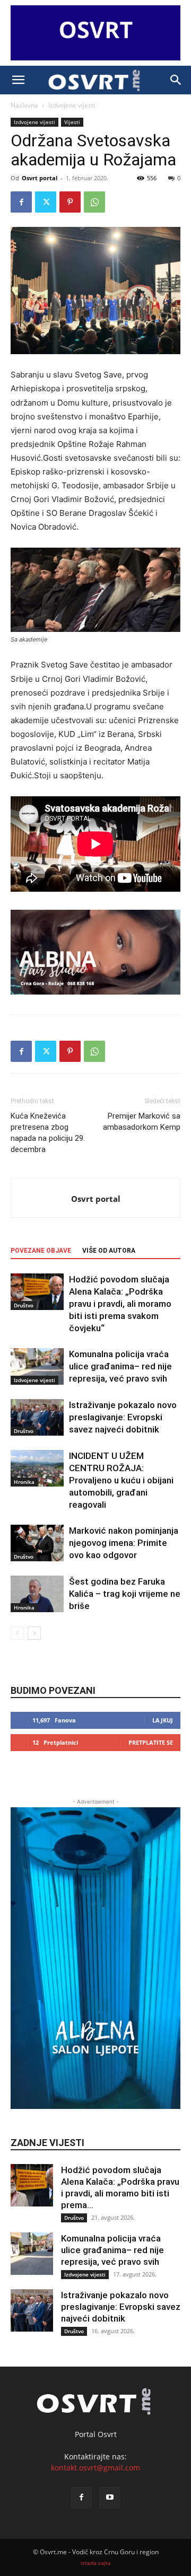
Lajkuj (163, 1720)
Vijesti (72, 122)
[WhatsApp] (94, 202)
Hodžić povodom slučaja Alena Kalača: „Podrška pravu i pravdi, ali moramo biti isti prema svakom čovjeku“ (120, 1304)
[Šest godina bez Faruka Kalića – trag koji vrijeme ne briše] (37, 1594)
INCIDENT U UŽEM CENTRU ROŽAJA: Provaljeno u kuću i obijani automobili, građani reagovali (121, 1480)
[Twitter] (46, 202)
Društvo (24, 1305)
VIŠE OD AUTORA (109, 1251)
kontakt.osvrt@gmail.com (95, 2468)
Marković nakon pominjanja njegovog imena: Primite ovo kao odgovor (124, 1543)
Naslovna (24, 105)
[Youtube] (110, 2498)
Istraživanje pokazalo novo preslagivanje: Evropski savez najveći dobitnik (123, 1417)
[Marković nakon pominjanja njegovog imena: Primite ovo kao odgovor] (37, 1543)
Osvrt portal (40, 178)
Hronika (24, 1482)
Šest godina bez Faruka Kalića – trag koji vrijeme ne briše (125, 1594)
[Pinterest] (70, 202)
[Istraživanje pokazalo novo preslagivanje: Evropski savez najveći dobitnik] (37, 1417)
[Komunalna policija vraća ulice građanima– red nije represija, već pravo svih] (37, 1366)
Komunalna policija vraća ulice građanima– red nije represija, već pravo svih (120, 1366)
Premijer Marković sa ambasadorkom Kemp (142, 1122)
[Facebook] (21, 202)
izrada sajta (96, 2563)
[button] (18, 80)
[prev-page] (17, 1633)
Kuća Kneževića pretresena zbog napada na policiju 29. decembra (48, 1133)
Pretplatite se (151, 1742)
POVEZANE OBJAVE (41, 1251)
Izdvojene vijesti (72, 105)
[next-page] (34, 1633)
